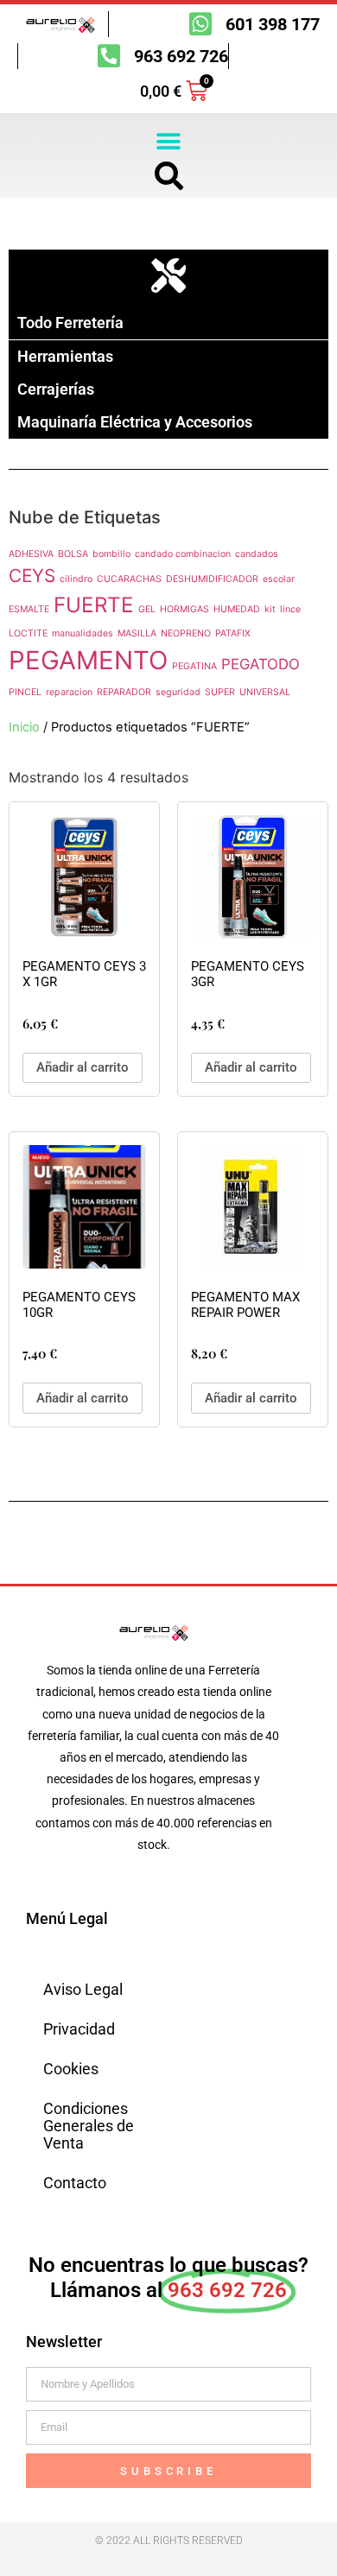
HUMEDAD (237, 609)
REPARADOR (124, 692)
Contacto (75, 2183)
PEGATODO (261, 664)
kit (270, 609)
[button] (169, 141)
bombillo (111, 554)
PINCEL (25, 692)
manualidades (83, 633)
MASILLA (137, 633)
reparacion (69, 692)
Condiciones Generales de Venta (89, 2126)
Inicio (24, 727)
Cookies (71, 2069)
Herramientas (65, 356)
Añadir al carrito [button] (83, 1067)
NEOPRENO (186, 633)
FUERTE (94, 605)
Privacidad (79, 2029)
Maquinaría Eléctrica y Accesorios (135, 422)
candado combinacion (183, 554)
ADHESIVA (31, 554)
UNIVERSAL (265, 692)
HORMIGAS (184, 609)
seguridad (178, 692)
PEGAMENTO (88, 660)
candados (257, 554)
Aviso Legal (83, 1989)
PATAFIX (233, 633)
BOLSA (73, 554)
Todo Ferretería (70, 323)
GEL (147, 609)
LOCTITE (28, 633)
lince (290, 609)
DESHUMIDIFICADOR (212, 579)
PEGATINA (194, 666)
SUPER (220, 692)
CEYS (32, 576)
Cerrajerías (56, 389)
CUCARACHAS (129, 579)
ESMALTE (29, 609)
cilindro (76, 579)
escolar (279, 579)
